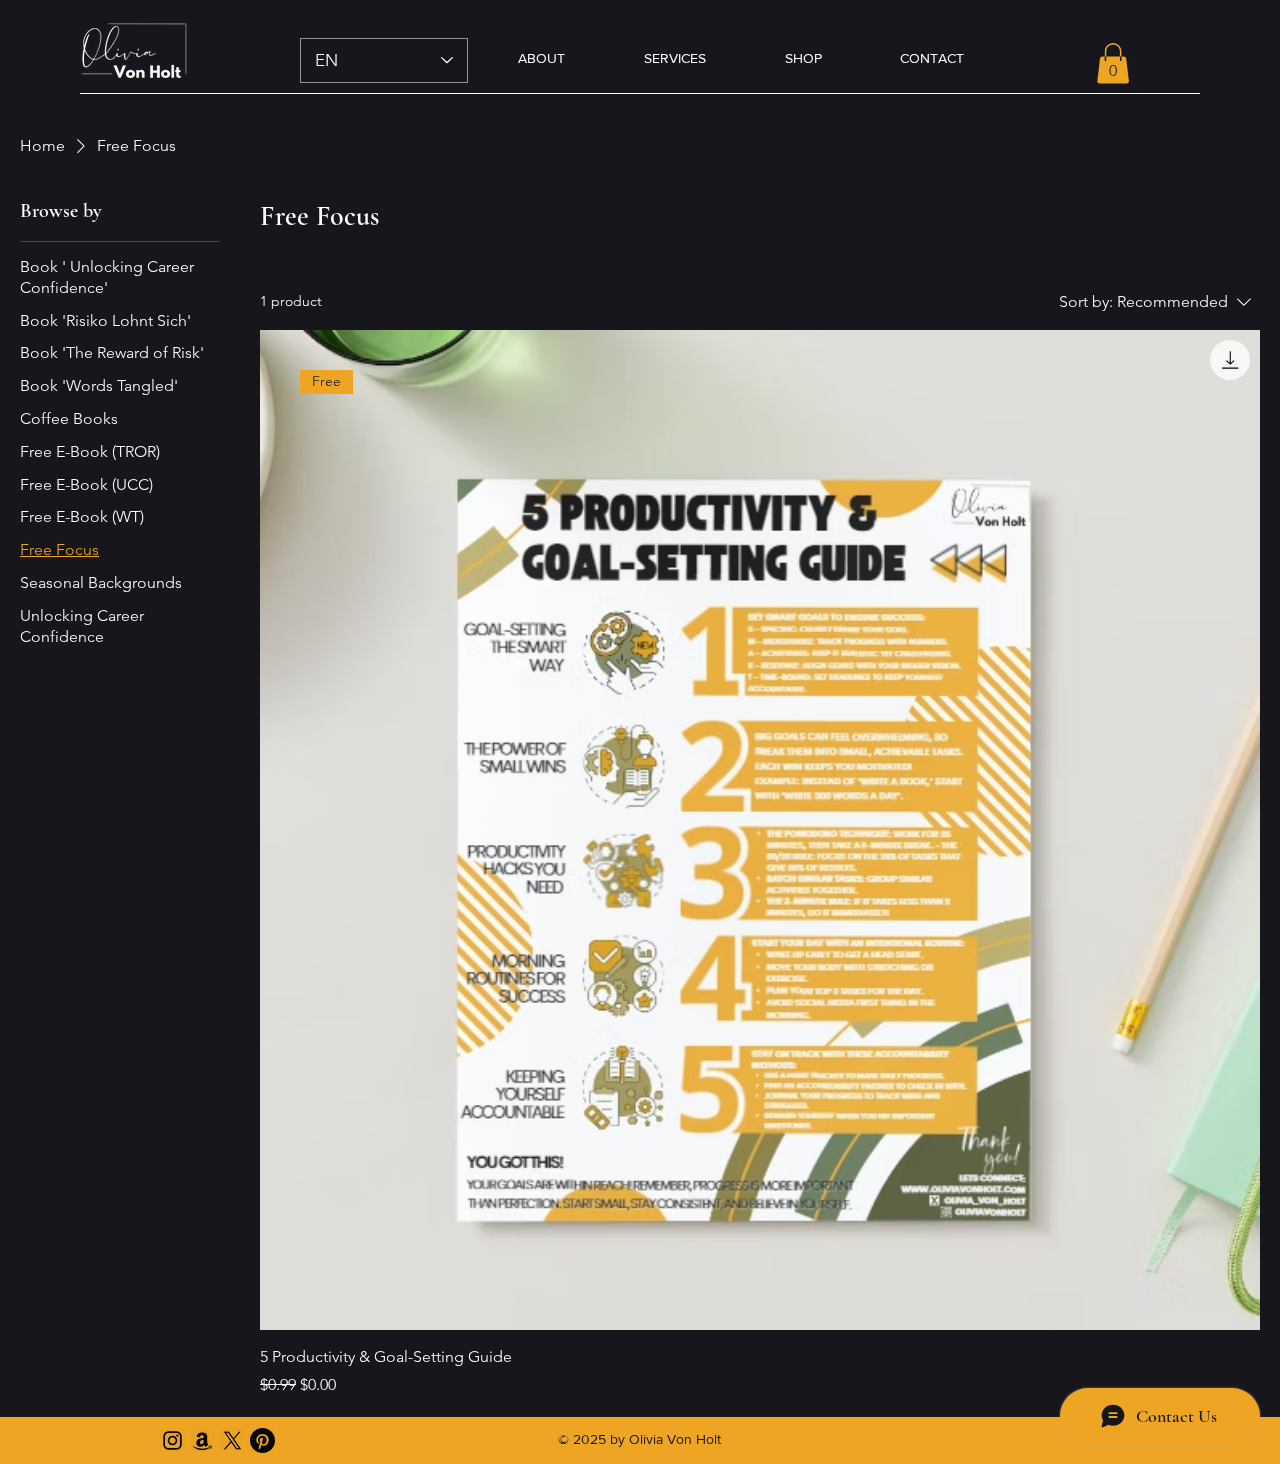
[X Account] (232, 1440)
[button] (1113, 63)
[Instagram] (172, 1440)
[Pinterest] (262, 1440)
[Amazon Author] (202, 1440)
